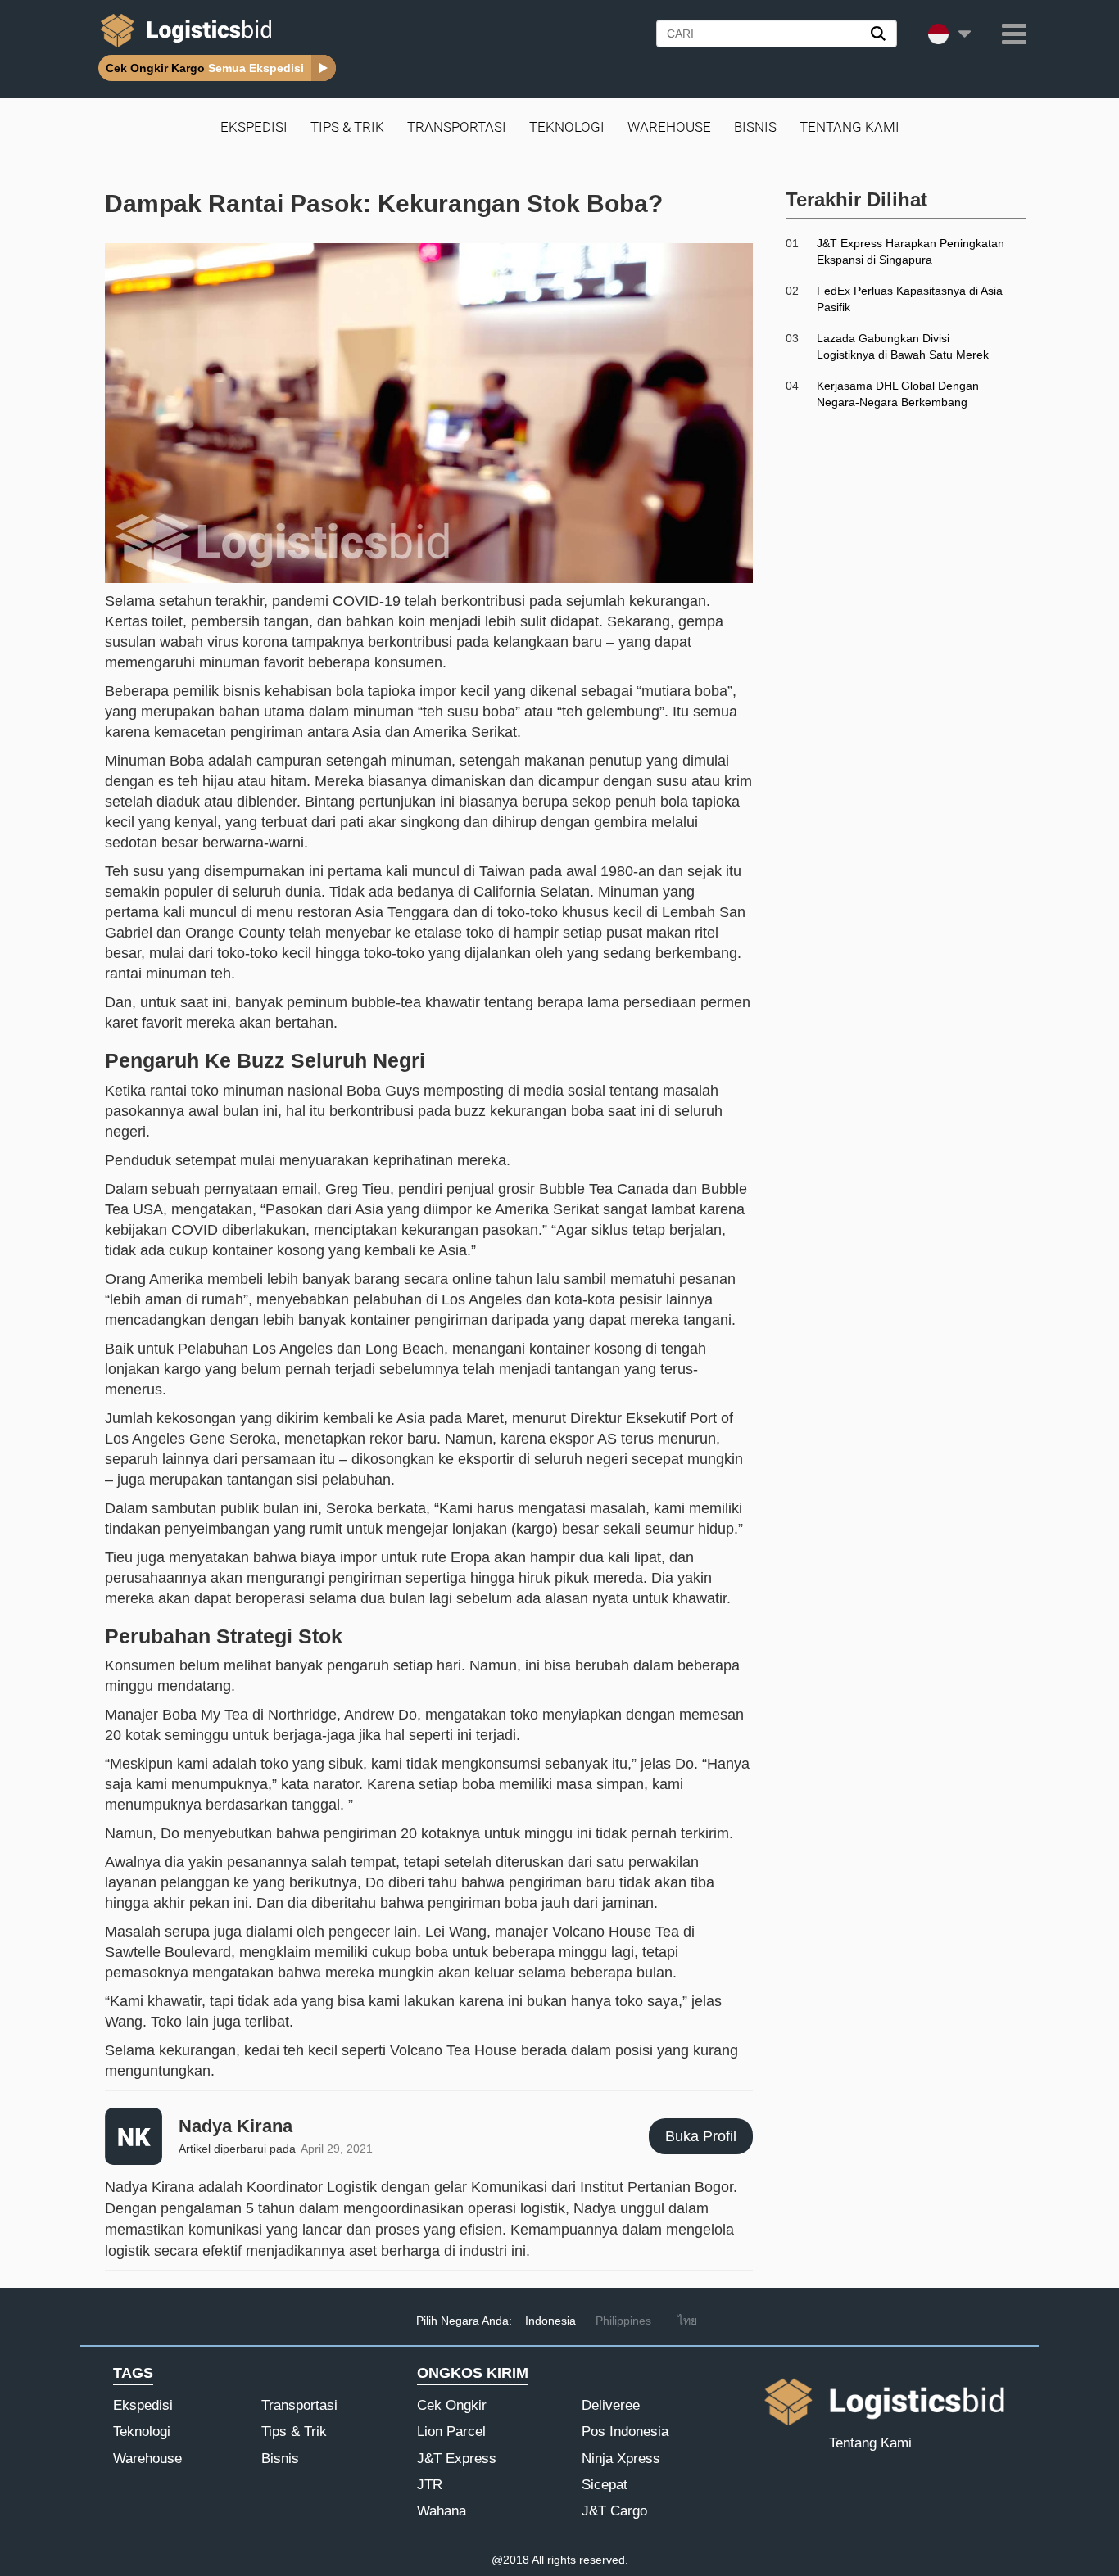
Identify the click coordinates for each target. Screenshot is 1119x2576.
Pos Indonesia (625, 2431)
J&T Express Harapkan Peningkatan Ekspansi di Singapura (911, 251)
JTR (430, 2485)
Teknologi (567, 127)
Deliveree (611, 2405)
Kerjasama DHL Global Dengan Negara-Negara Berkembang (898, 394)
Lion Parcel (451, 2431)
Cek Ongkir (452, 2405)
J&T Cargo (614, 2511)
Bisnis (755, 127)
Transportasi (457, 127)
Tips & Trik (347, 127)
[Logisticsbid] (183, 47)
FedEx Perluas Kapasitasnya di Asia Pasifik (910, 299)
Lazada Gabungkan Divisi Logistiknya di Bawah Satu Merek (903, 346)
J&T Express (457, 2458)
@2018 (510, 2560)
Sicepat (605, 2485)
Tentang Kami (849, 127)
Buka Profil (701, 2136)
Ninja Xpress (621, 2458)
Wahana (442, 2511)
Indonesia (550, 2321)
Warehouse (669, 127)
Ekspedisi (254, 127)
